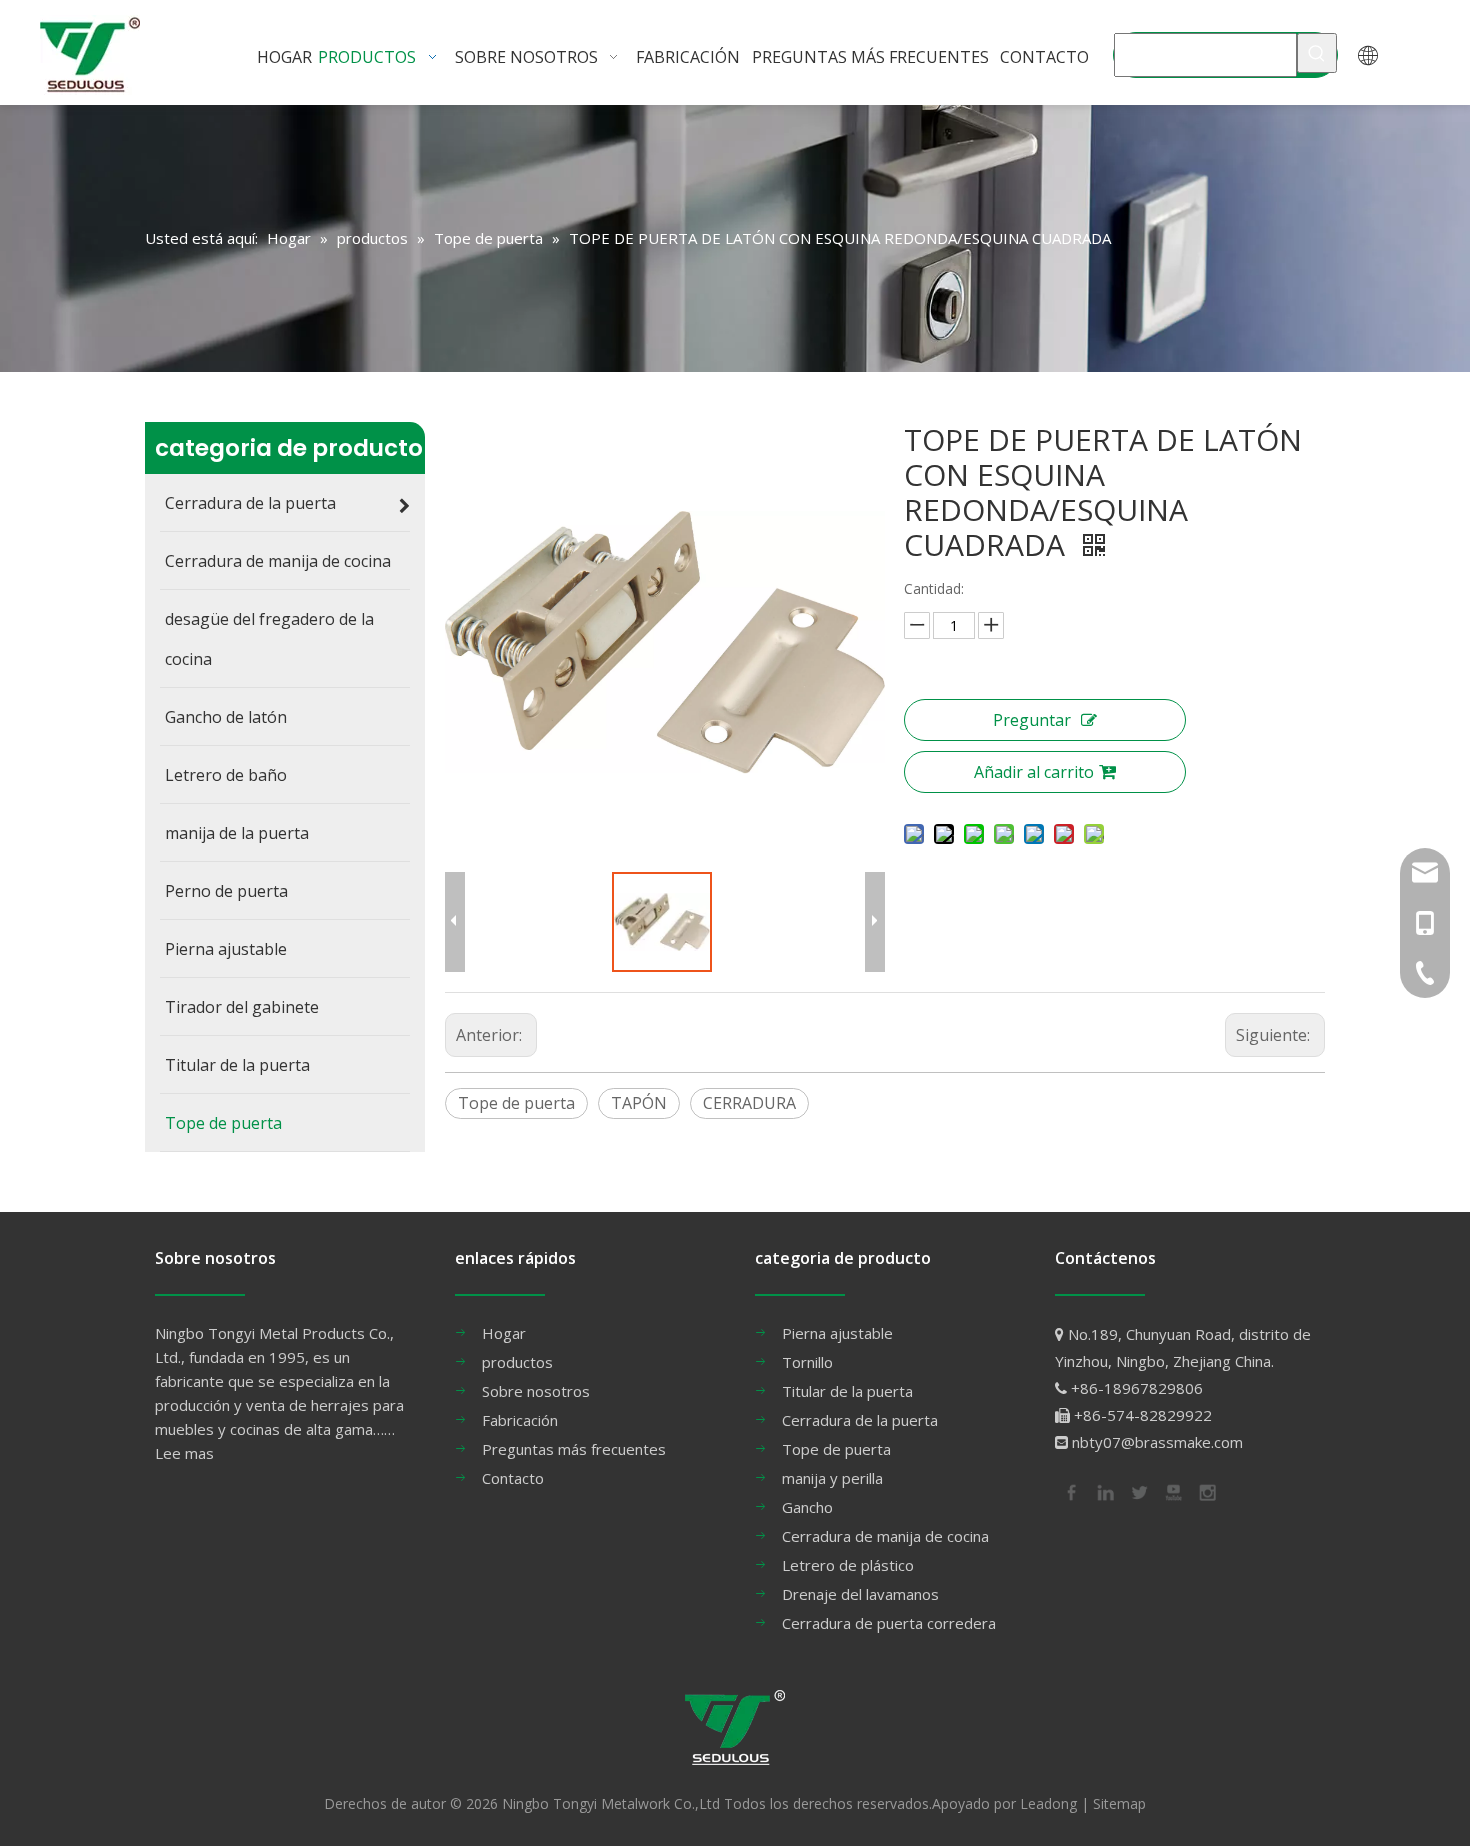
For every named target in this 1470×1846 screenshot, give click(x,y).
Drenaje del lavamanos (860, 1594)
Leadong (1048, 1803)
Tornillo (807, 1362)
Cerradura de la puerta (860, 1420)
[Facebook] (1070, 1491)
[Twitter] (1138, 1491)
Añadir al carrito (1034, 772)
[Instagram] (1206, 1491)
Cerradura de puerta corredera (889, 1623)
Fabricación (520, 1420)
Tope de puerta (516, 1103)
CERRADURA (749, 1103)
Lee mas (184, 1453)
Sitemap (1119, 1803)
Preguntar (1032, 720)
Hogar (504, 1333)
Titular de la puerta (847, 1391)
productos (517, 1362)
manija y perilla (832, 1478)
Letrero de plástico (848, 1565)
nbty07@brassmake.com (1157, 1442)
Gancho (807, 1507)
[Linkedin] (1104, 1491)
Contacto (513, 1478)
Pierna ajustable (837, 1333)
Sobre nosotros (536, 1391)
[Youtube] (1172, 1491)
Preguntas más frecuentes (574, 1449)
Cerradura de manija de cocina (885, 1536)
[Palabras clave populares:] (1317, 53)
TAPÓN (639, 1103)
